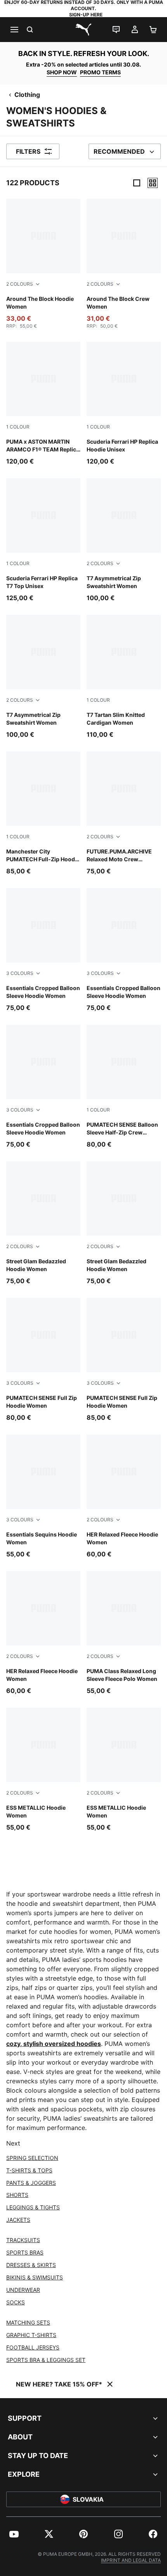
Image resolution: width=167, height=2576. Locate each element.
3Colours (20, 973)
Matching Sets (28, 2322)
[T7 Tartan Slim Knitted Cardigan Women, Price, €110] (124, 677)
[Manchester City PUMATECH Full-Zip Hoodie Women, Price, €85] (43, 814)
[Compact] (137, 183)
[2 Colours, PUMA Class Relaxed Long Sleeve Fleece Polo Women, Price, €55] (124, 1633)
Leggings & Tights (33, 2207)
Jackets (18, 2220)
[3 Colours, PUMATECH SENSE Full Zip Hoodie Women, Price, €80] (43, 1360)
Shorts (17, 2195)
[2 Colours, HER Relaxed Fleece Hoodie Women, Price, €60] (124, 1497)
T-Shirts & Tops (29, 2170)
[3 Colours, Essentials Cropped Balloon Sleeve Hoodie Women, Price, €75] (43, 950)
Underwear (23, 2290)
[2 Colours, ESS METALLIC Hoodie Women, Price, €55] (43, 1770)
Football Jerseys (33, 2347)
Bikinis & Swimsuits (35, 2277)
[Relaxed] (153, 183)
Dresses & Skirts (31, 2265)
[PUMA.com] (83, 30)
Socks (16, 2302)
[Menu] (14, 30)
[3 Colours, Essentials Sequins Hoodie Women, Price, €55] (43, 1497)
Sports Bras (25, 2252)
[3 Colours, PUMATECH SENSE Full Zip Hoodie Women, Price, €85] (124, 1360)
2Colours (20, 284)
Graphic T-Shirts (31, 2335)
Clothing (27, 95)
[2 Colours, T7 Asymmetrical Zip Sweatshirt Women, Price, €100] (124, 540)
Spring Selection (32, 2158)
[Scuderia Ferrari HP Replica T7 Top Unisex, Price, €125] (43, 540)
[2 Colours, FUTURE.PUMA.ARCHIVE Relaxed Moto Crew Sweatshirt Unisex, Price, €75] (124, 814)
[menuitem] (14, 2534)
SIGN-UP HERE (86, 15)
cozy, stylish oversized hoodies (54, 2044)
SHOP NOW (62, 72)
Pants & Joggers (31, 2183)
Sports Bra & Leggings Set (46, 2360)
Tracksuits (23, 2240)
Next (13, 2143)
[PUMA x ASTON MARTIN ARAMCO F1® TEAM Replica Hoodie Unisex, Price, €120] (43, 404)
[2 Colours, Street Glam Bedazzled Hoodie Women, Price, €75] (43, 1223)
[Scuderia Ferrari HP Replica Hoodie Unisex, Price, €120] (124, 404)
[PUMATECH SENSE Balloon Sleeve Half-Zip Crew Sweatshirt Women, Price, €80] (124, 1087)
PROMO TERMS (100, 72)
